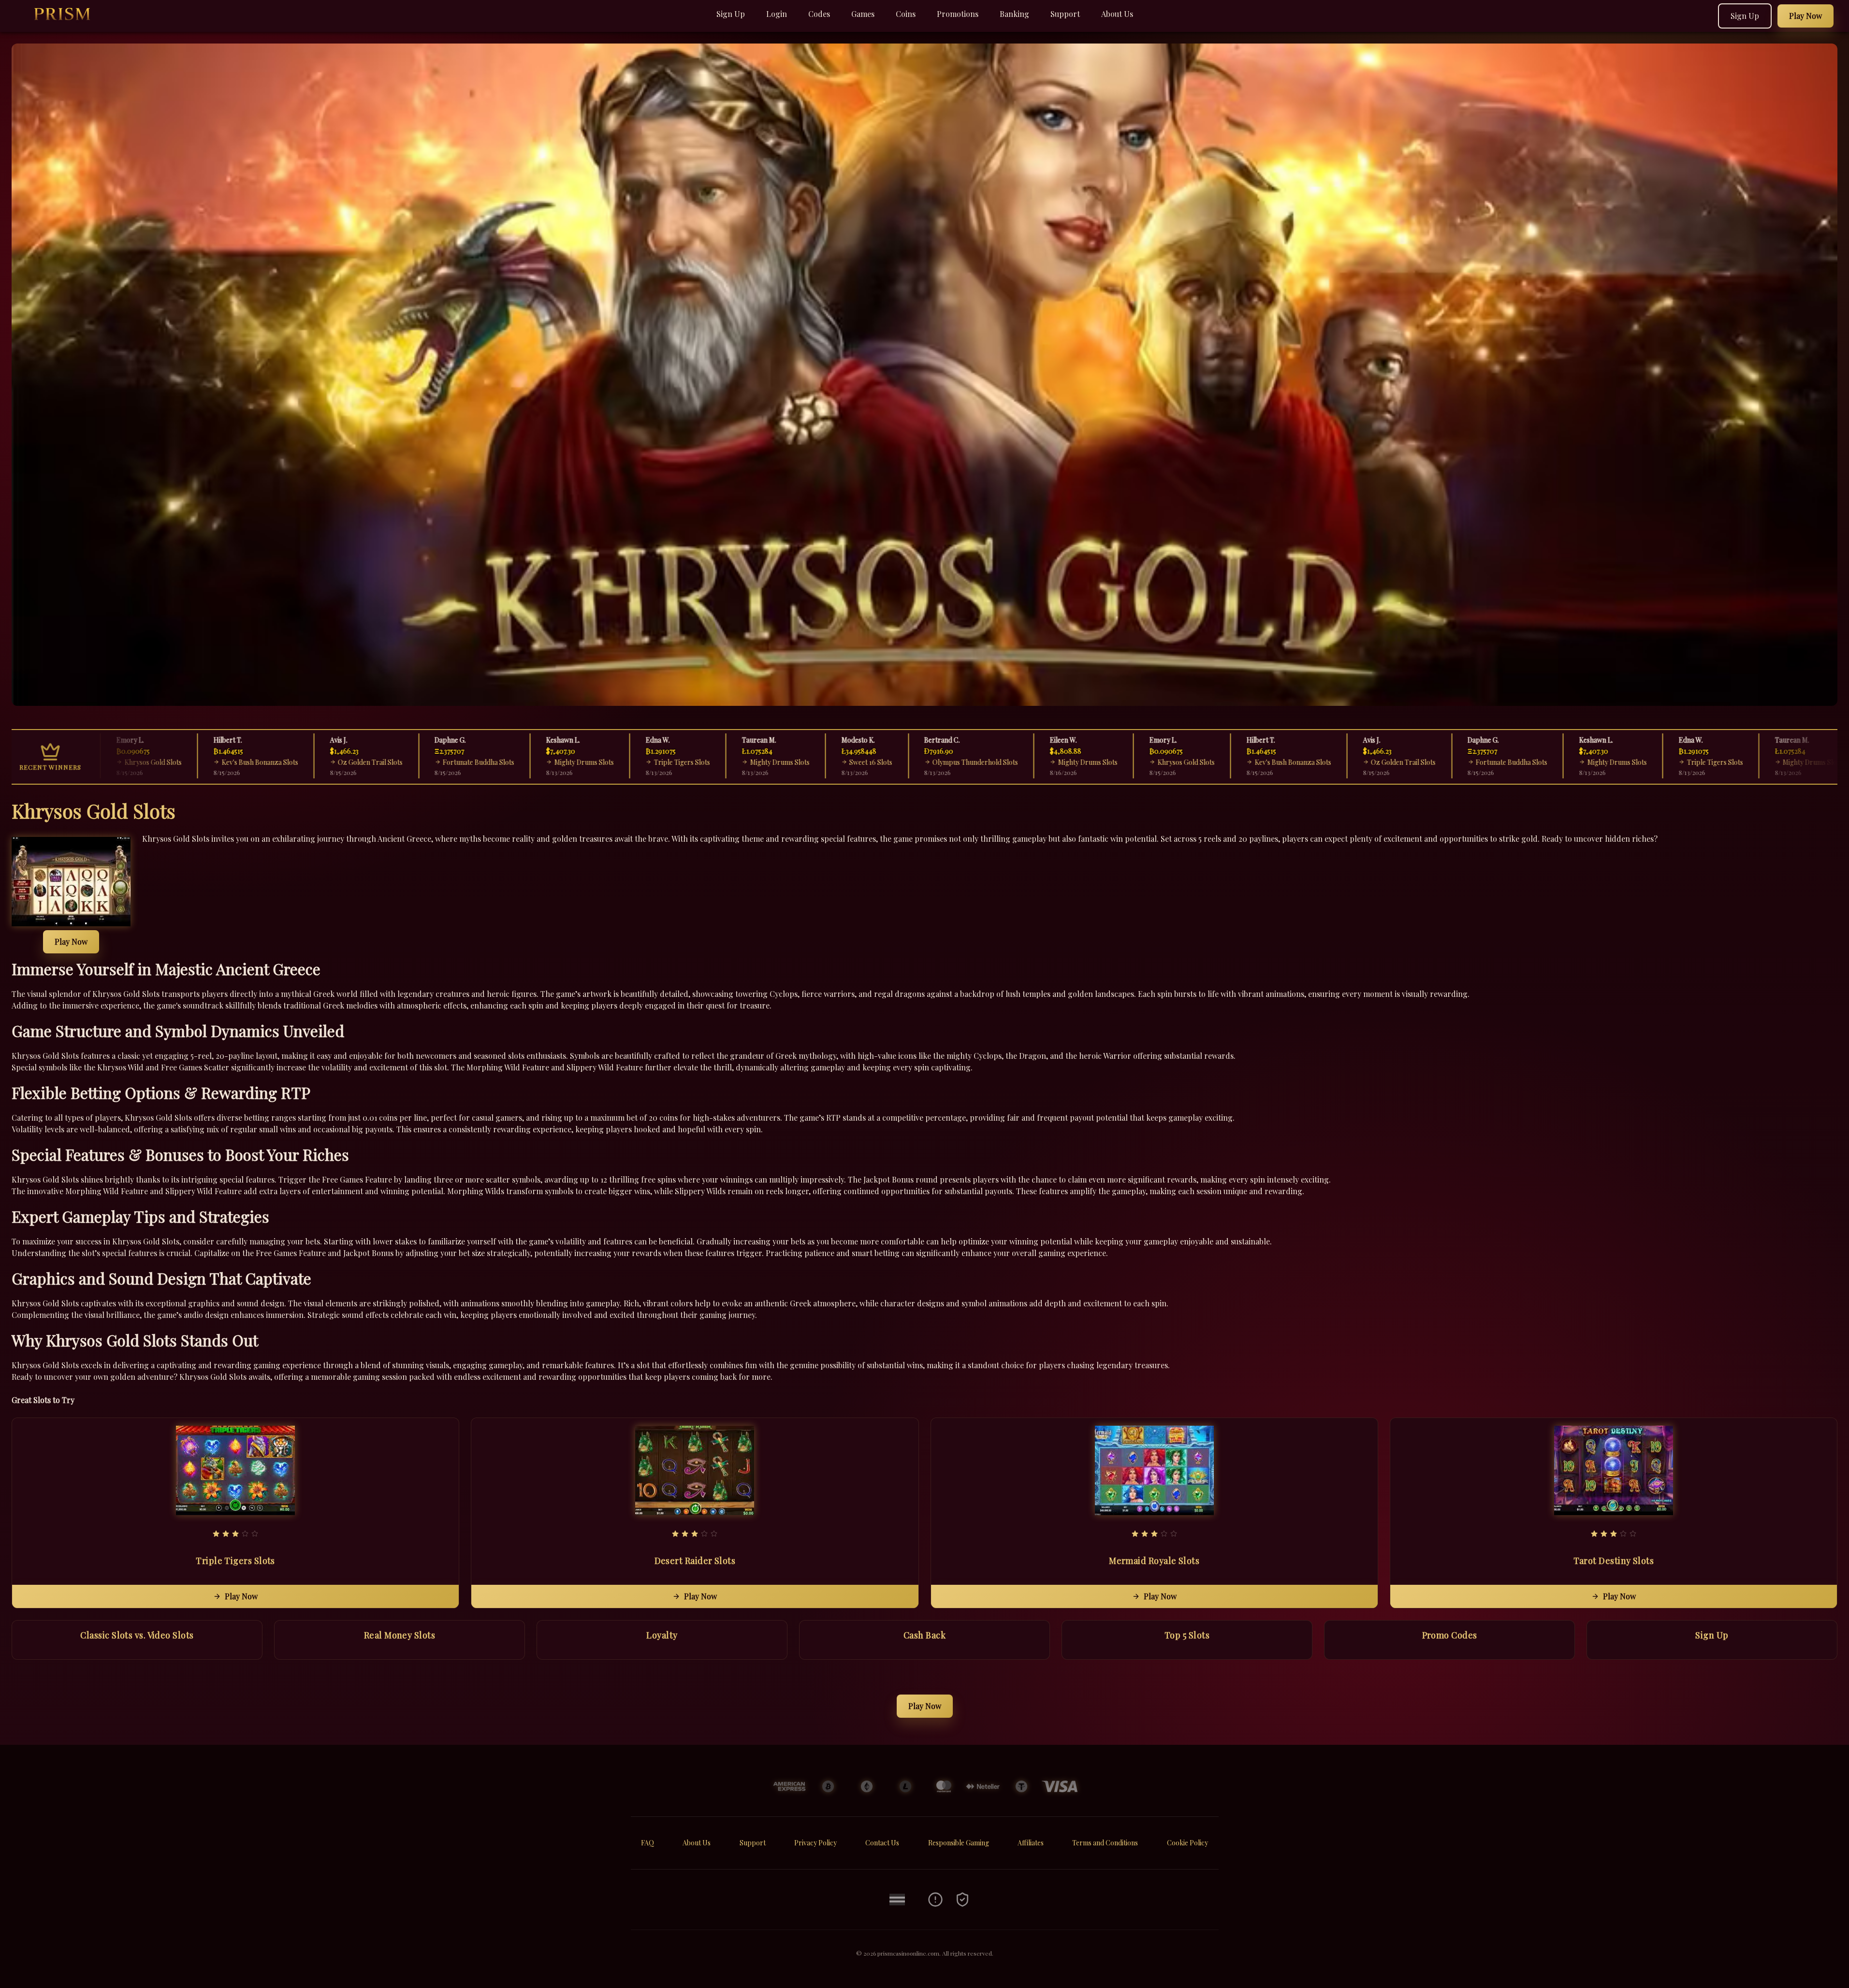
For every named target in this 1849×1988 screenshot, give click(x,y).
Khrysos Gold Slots (1126, 762)
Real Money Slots (400, 1635)
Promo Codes (1450, 1635)
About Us (1117, 14)
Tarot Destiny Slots (1614, 1561)
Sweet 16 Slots (811, 762)
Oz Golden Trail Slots (310, 762)
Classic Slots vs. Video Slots (137, 1635)
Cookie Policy (1187, 1843)
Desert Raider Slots (695, 1561)
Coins (906, 14)
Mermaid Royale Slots (1154, 1561)
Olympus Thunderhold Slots (915, 762)
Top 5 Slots (1187, 1635)
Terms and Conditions (1105, 1843)
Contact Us (882, 1843)
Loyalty (662, 1635)
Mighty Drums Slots (524, 762)
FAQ (648, 1843)
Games (863, 14)
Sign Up (731, 14)
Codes (819, 14)
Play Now (71, 942)
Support (1065, 14)
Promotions (958, 14)
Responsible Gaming (959, 1843)
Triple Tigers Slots (622, 762)
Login (777, 14)
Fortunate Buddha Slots (419, 762)
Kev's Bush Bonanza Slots (200, 762)
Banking (1014, 14)
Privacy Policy (815, 1843)
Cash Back (924, 1635)
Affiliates (1031, 1843)
